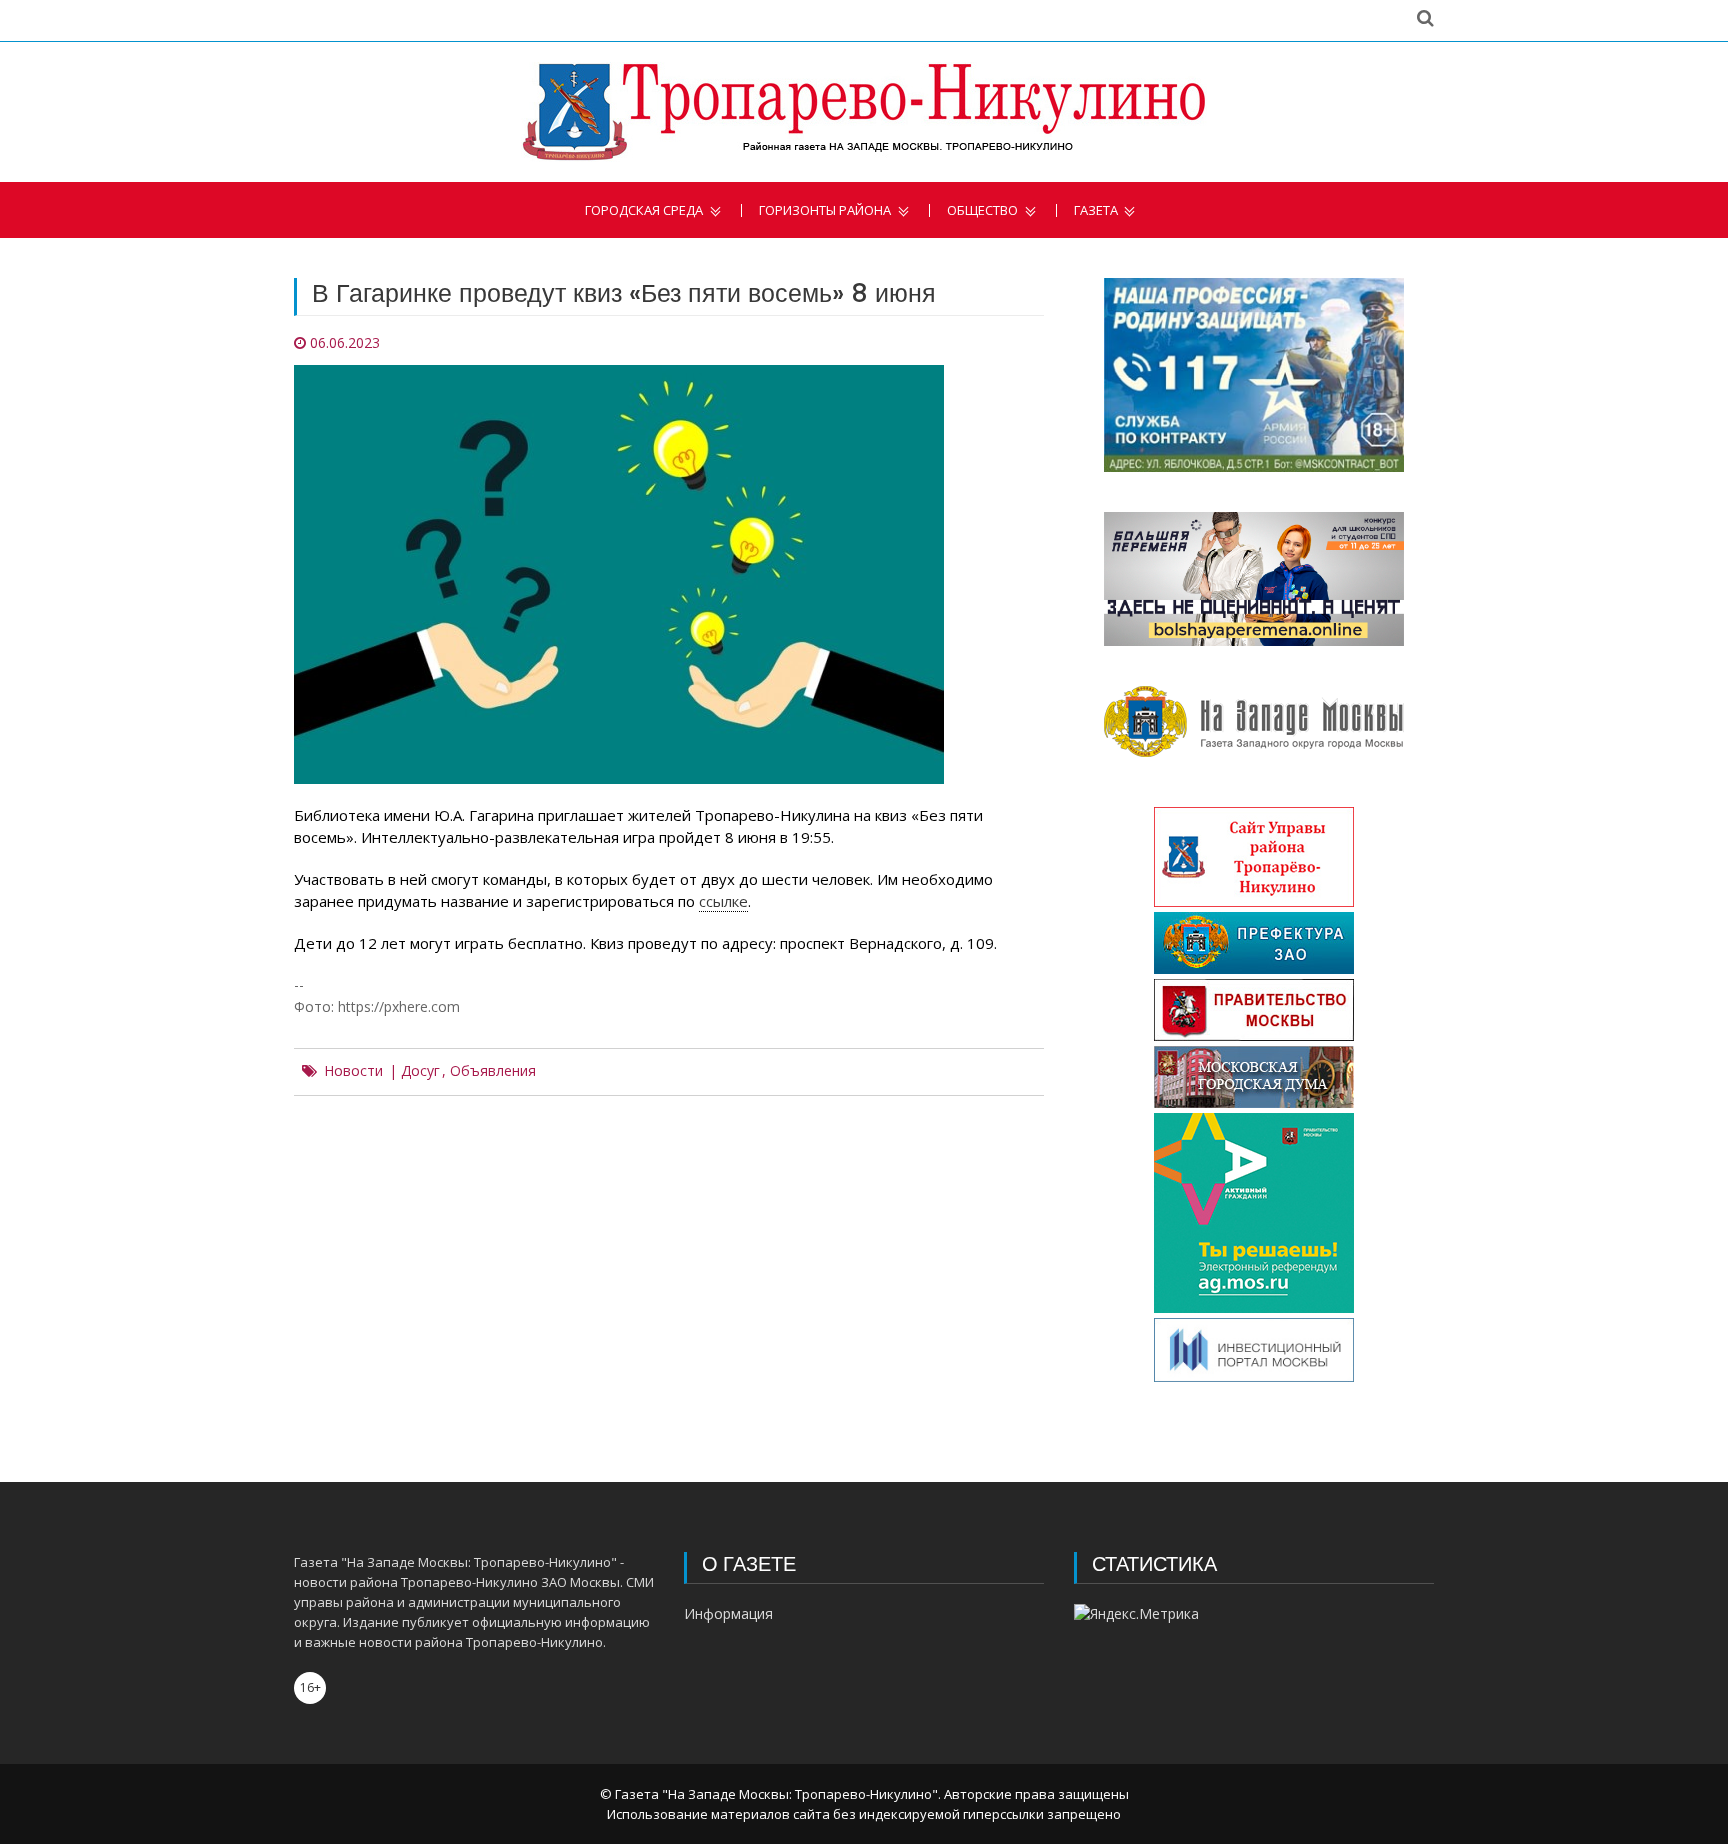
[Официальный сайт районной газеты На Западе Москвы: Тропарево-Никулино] (864, 112)
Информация (728, 1613)
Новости (353, 1071)
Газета (1096, 210)
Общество (982, 210)
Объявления (493, 1071)
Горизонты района (825, 210)
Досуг (420, 1071)
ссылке (723, 901)
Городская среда (644, 210)
